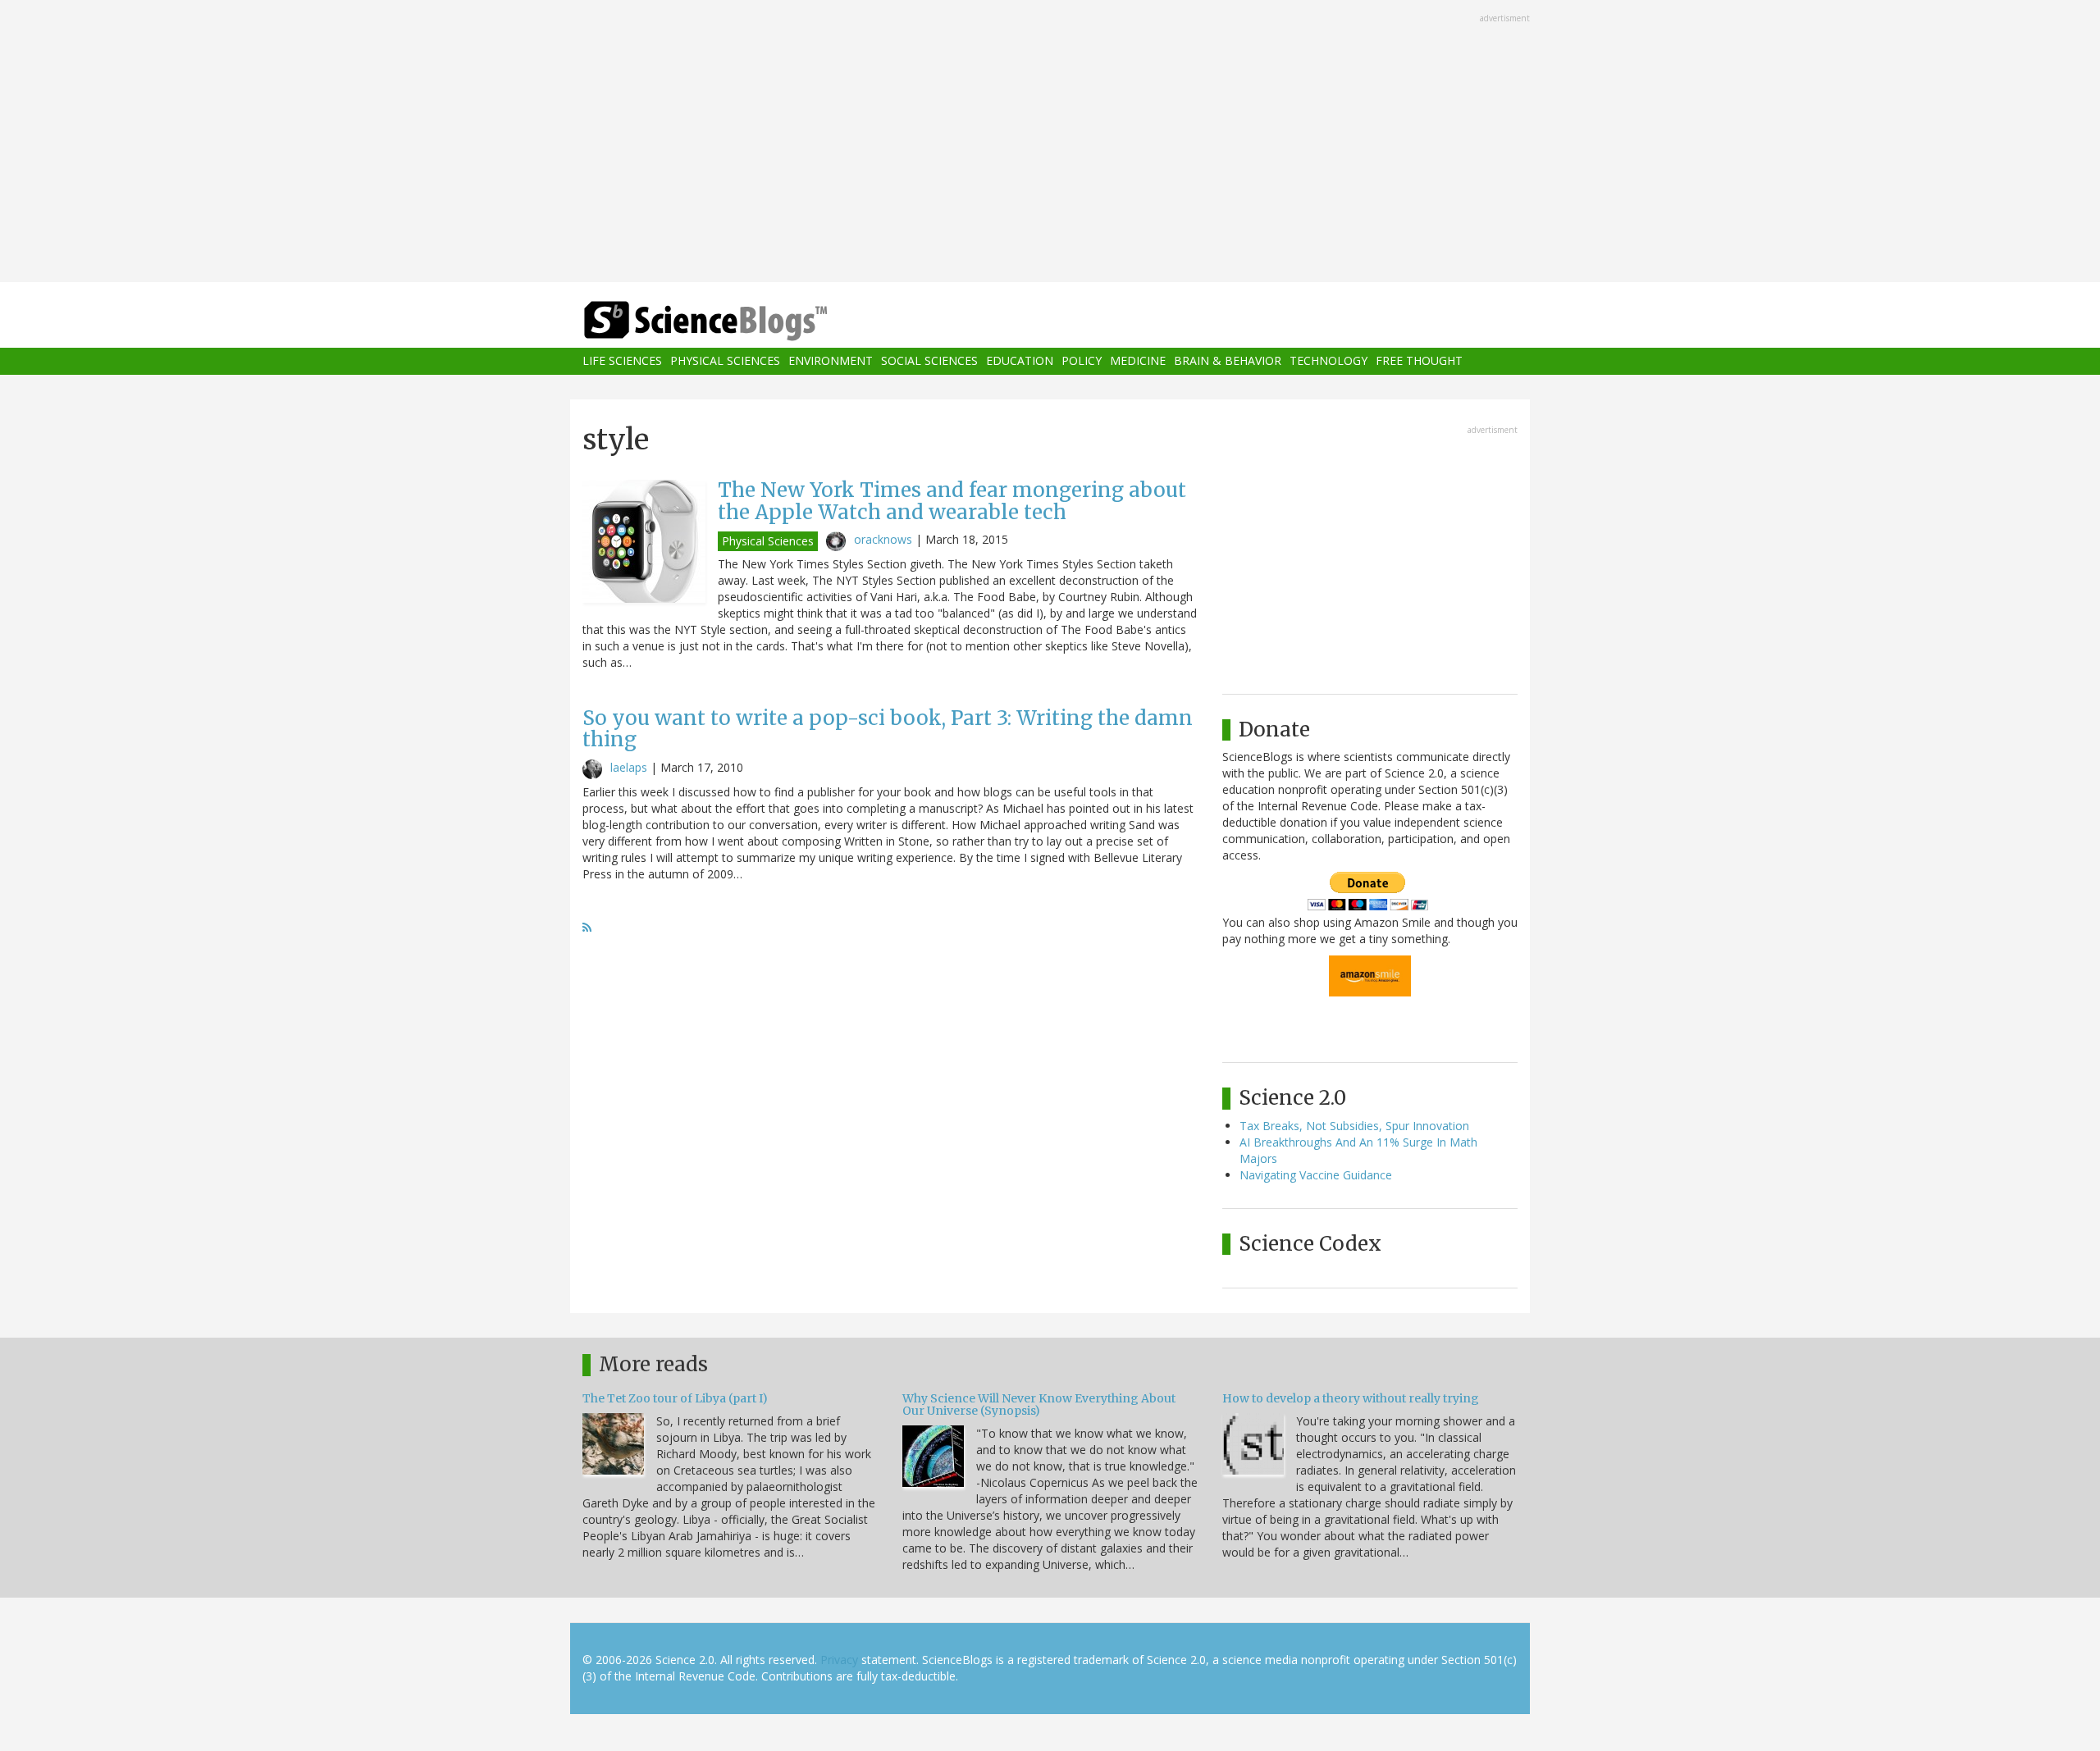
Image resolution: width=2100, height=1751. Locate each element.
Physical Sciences (725, 361)
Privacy (839, 1660)
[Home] (738, 321)
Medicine (1138, 361)
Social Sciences (929, 361)
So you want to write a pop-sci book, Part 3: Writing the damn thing (888, 729)
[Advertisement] (1050, 143)
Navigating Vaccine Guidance (1316, 1175)
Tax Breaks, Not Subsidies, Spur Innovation (1354, 1126)
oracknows (883, 539)
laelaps (629, 767)
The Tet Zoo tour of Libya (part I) (675, 1398)
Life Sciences (622, 361)
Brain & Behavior (1228, 361)
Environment (831, 361)
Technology (1328, 361)
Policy (1082, 361)
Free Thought (1419, 361)
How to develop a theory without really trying (1351, 1398)
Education (1020, 361)
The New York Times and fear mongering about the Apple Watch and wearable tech (952, 501)
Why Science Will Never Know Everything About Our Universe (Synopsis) (1039, 1404)
